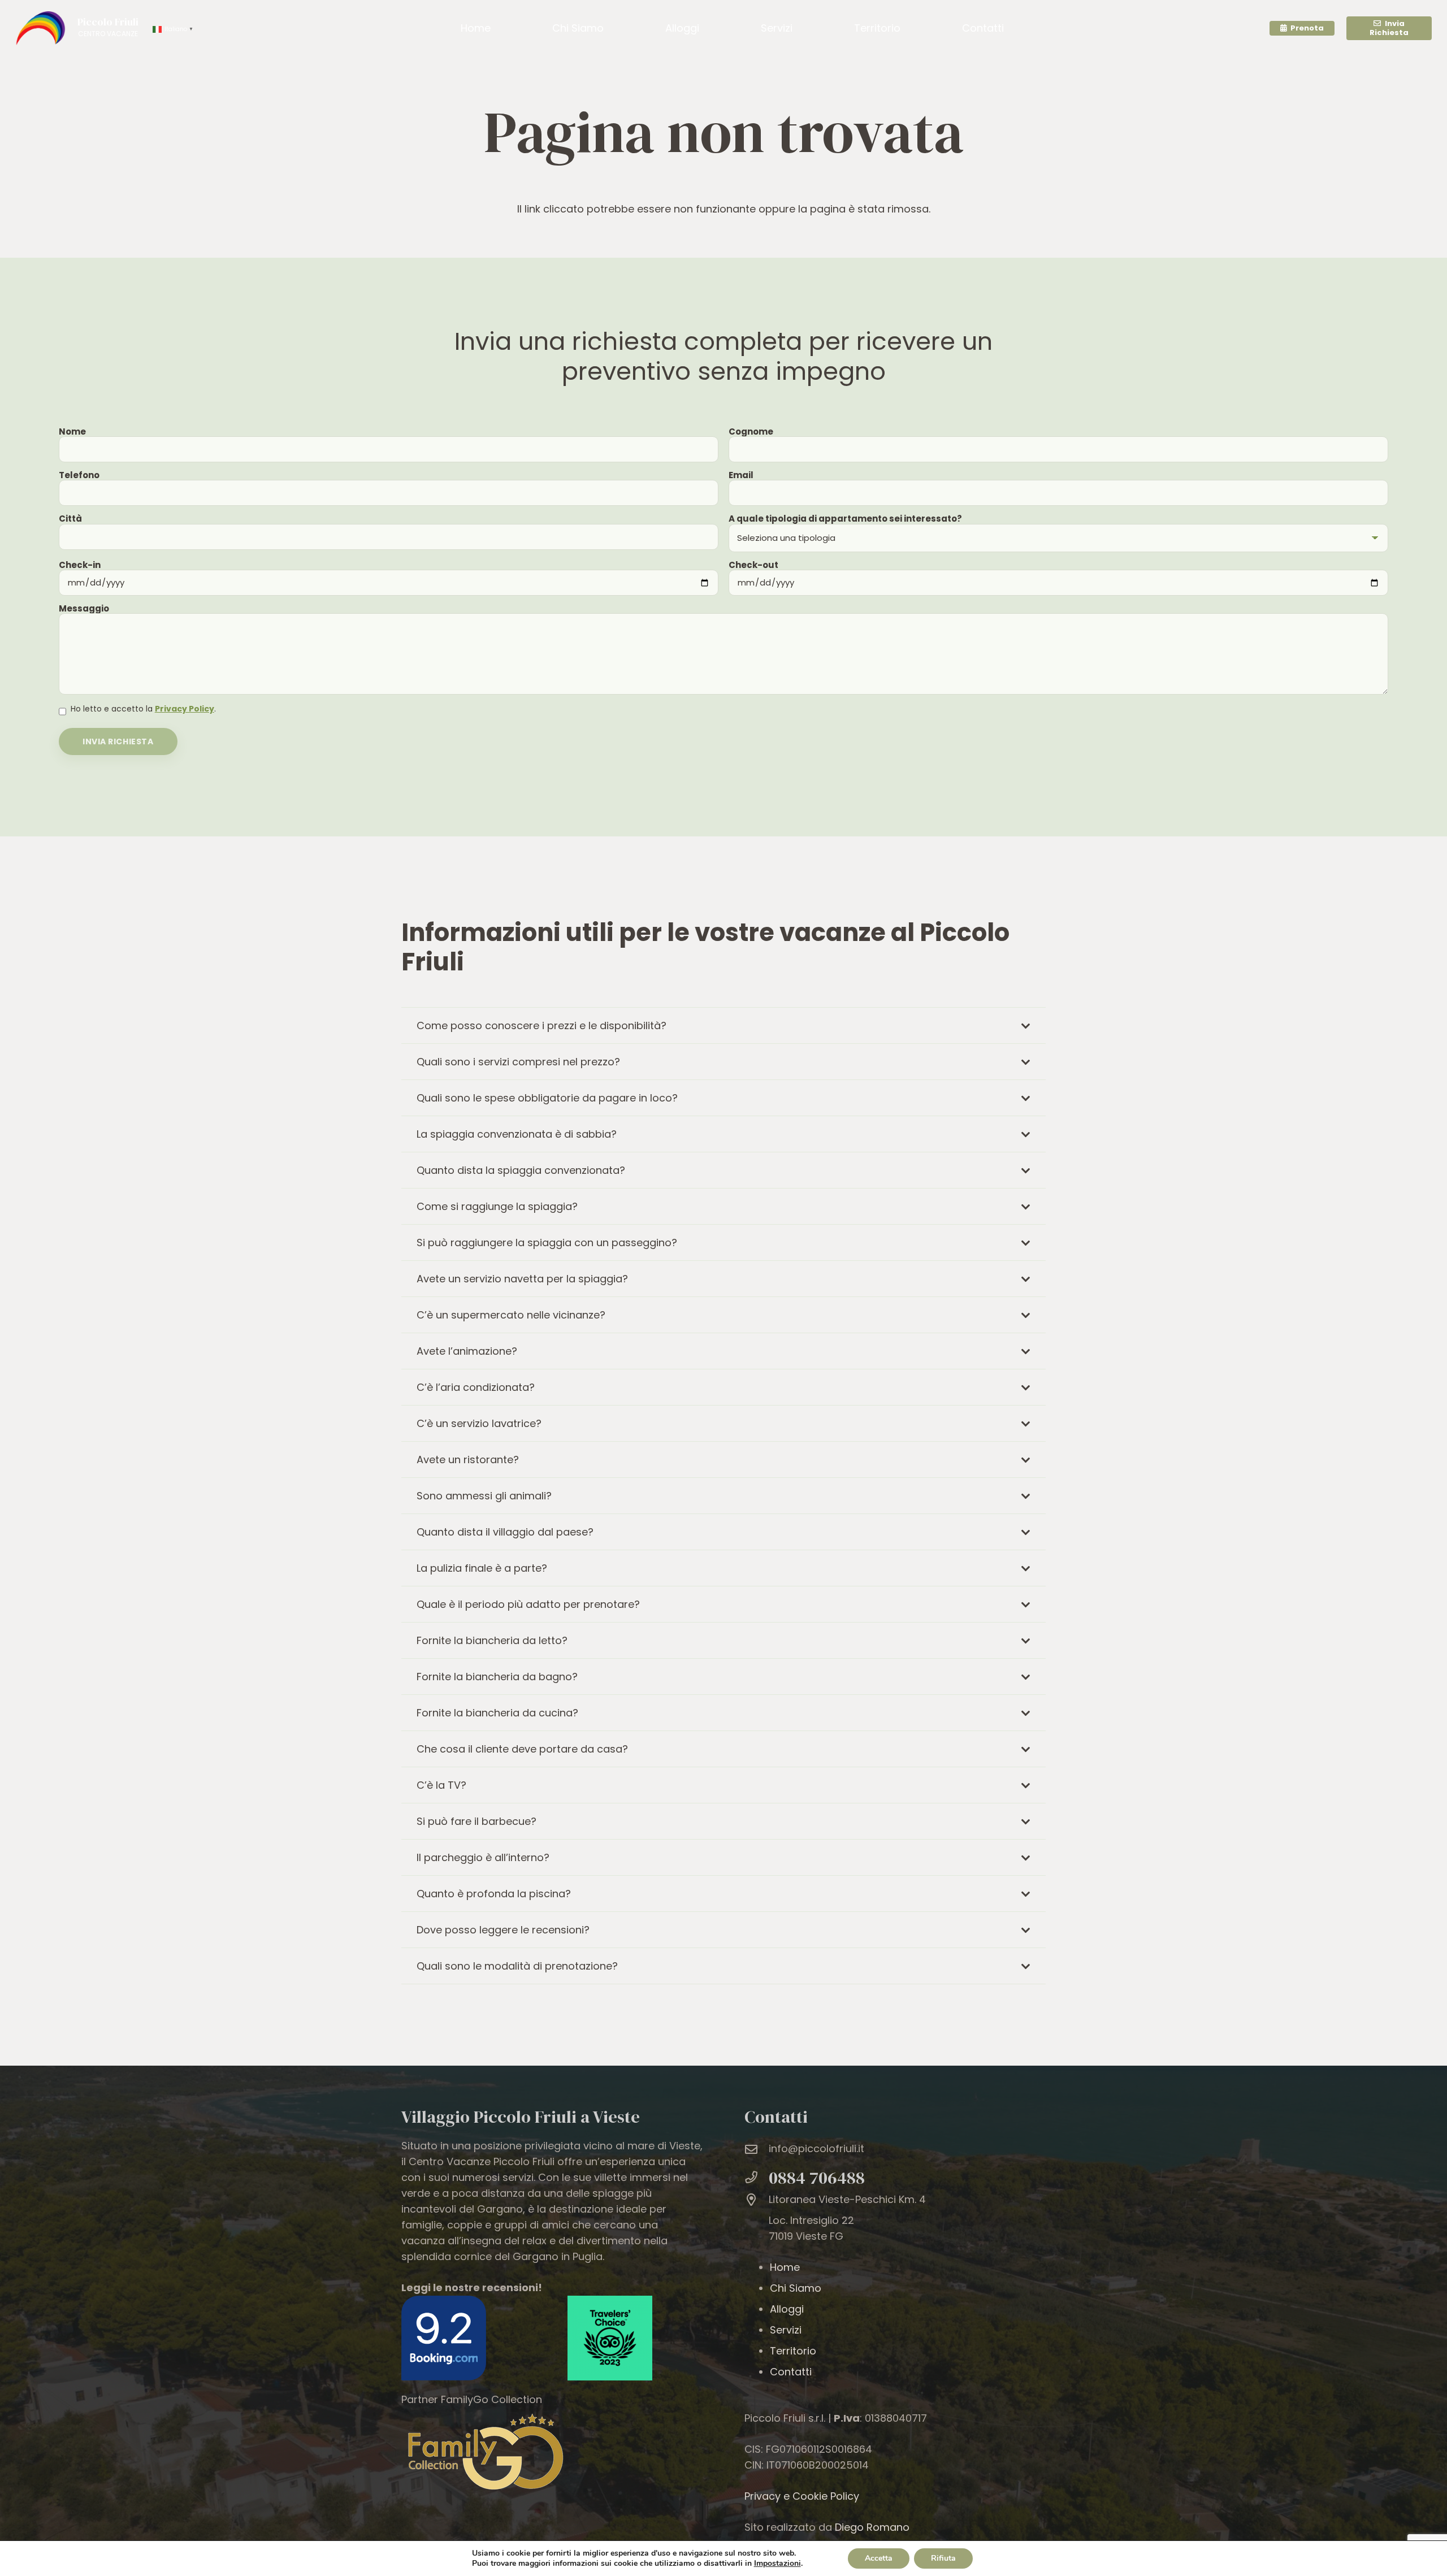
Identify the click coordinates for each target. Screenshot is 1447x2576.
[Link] (40, 28)
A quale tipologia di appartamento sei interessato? (845, 519)
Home (785, 2267)
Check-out (753, 565)
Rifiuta (943, 2558)
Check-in (80, 565)
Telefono (79, 475)
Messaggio (84, 608)
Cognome (751, 431)
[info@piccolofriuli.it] (757, 2150)
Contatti (791, 2372)
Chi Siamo (796, 2288)
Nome (72, 431)
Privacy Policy (185, 709)
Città (70, 519)
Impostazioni (777, 2564)
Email (741, 475)
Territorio (793, 2351)
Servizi (786, 2330)
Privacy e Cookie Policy (802, 2496)
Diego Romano (871, 2527)
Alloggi (787, 2309)
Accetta (879, 2558)
